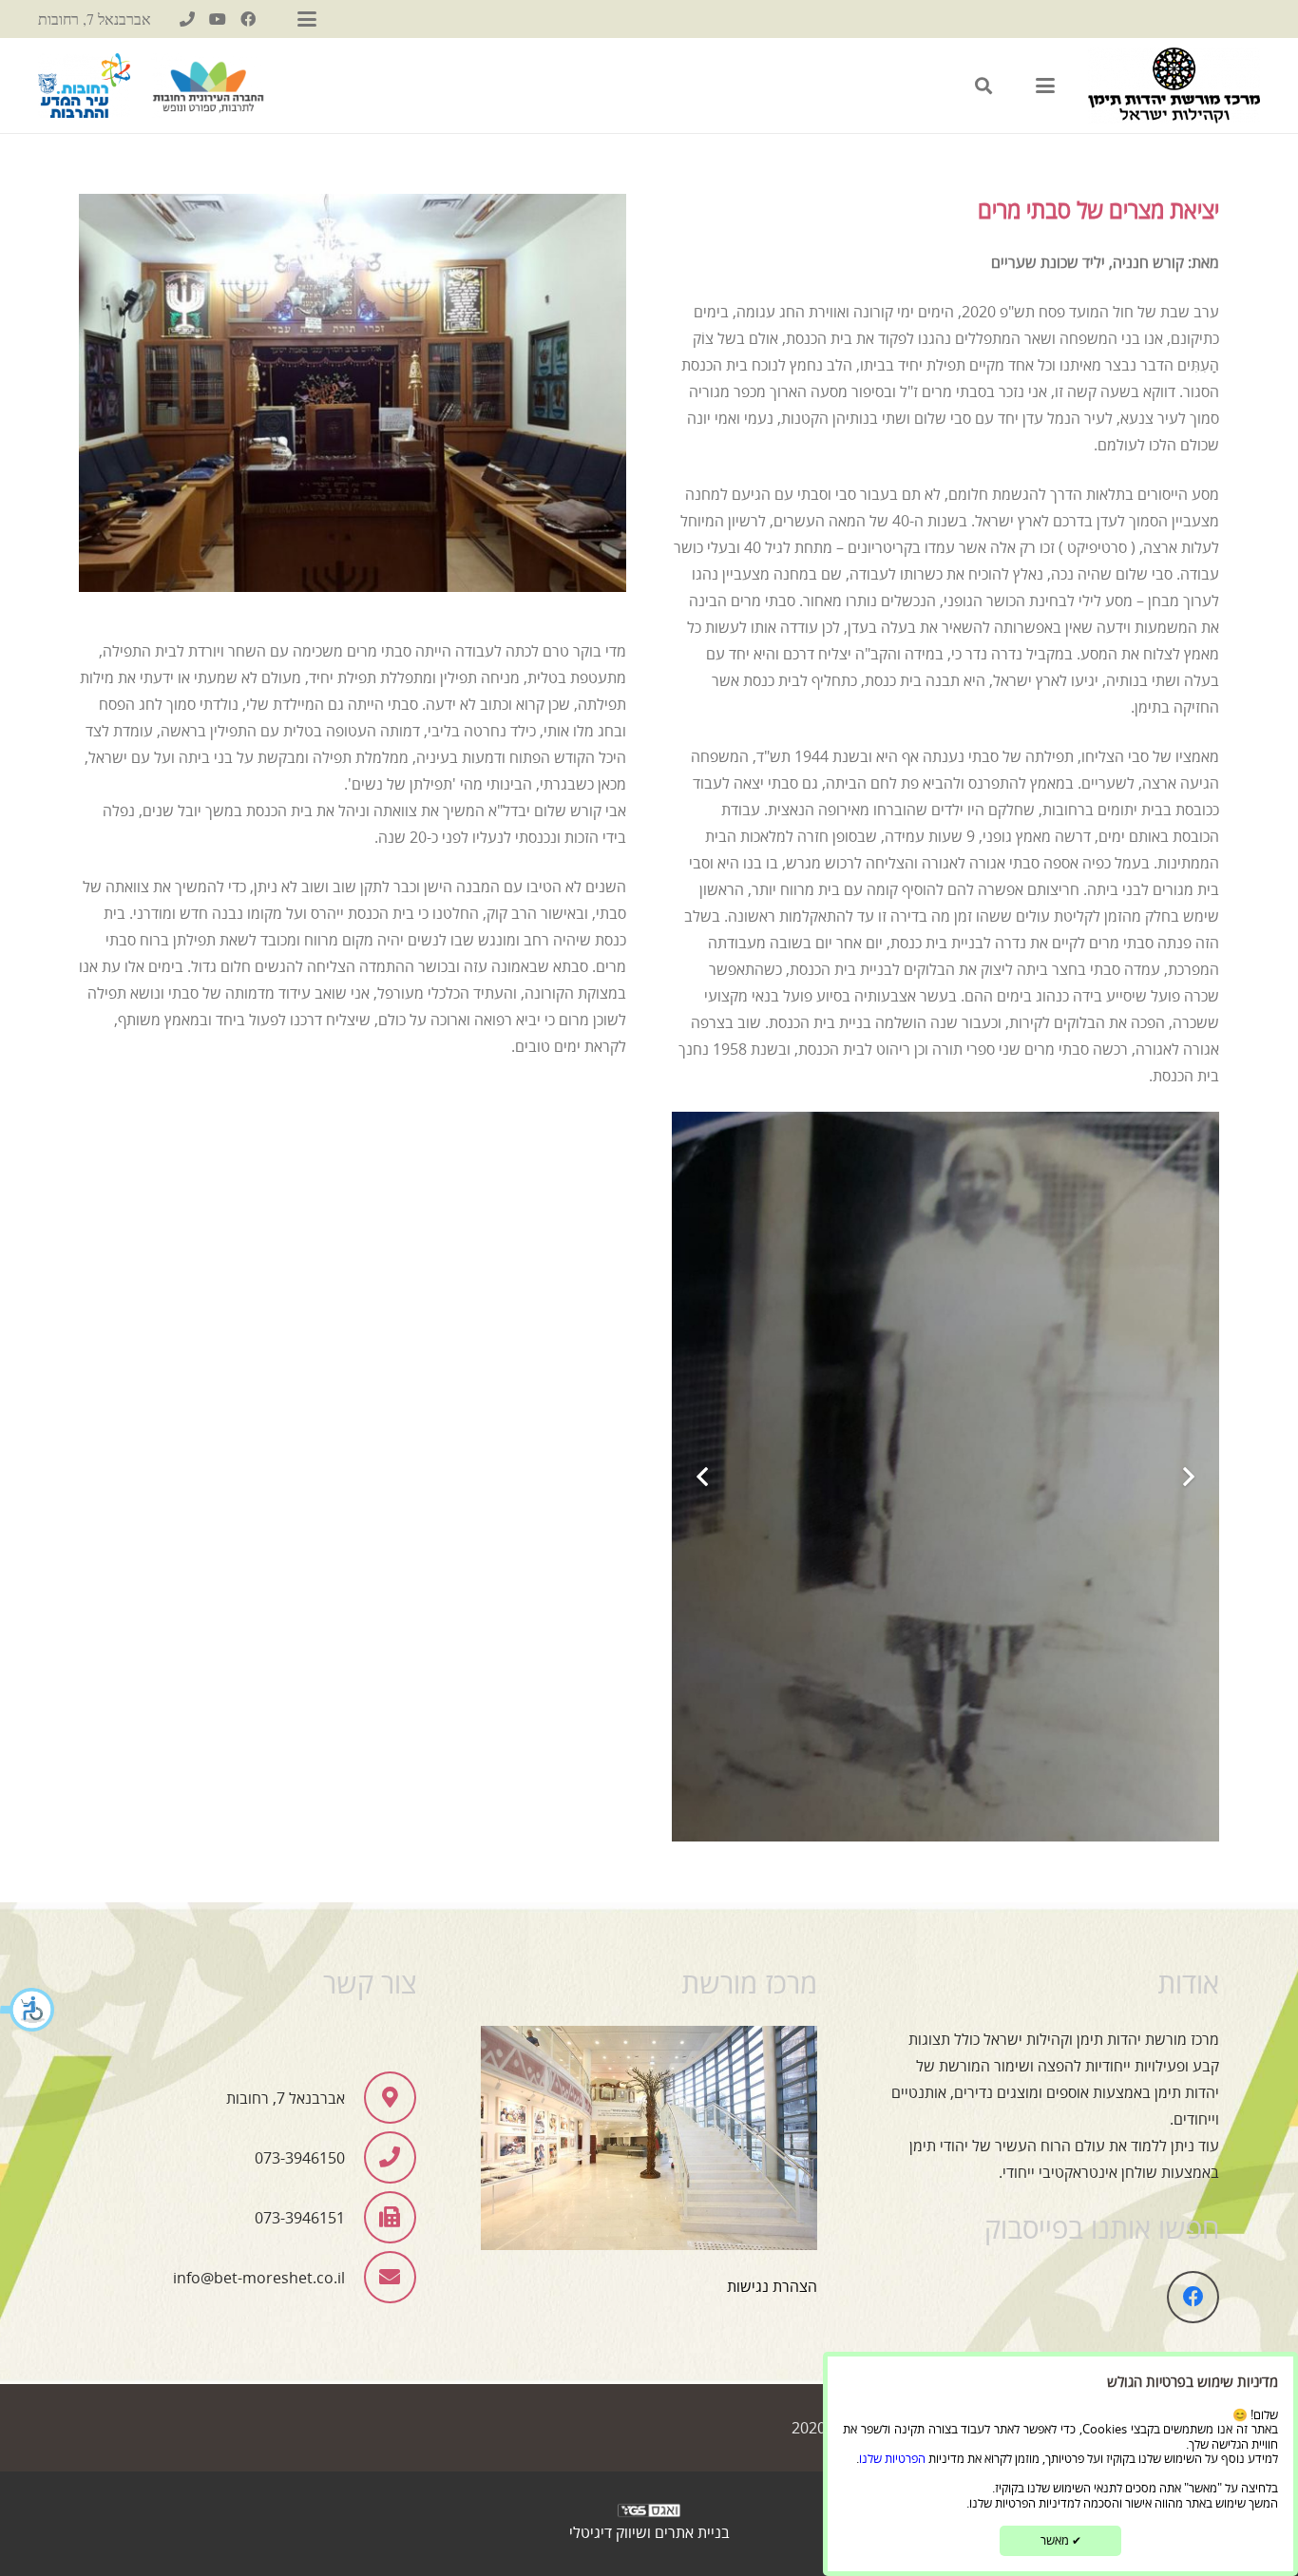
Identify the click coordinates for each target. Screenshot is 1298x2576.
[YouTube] (218, 19)
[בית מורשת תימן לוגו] (1174, 86)
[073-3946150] (187, 19)
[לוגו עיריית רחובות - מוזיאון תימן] (84, 86)
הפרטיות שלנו (892, 2458)
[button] (29, 2012)
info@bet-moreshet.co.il (259, 2278)
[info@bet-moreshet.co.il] (380, 2277)
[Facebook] (248, 19)
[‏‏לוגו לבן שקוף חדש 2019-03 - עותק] (649, 2515)
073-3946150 (300, 2158)
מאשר (1061, 2540)
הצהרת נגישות (772, 2286)
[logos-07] (208, 86)
